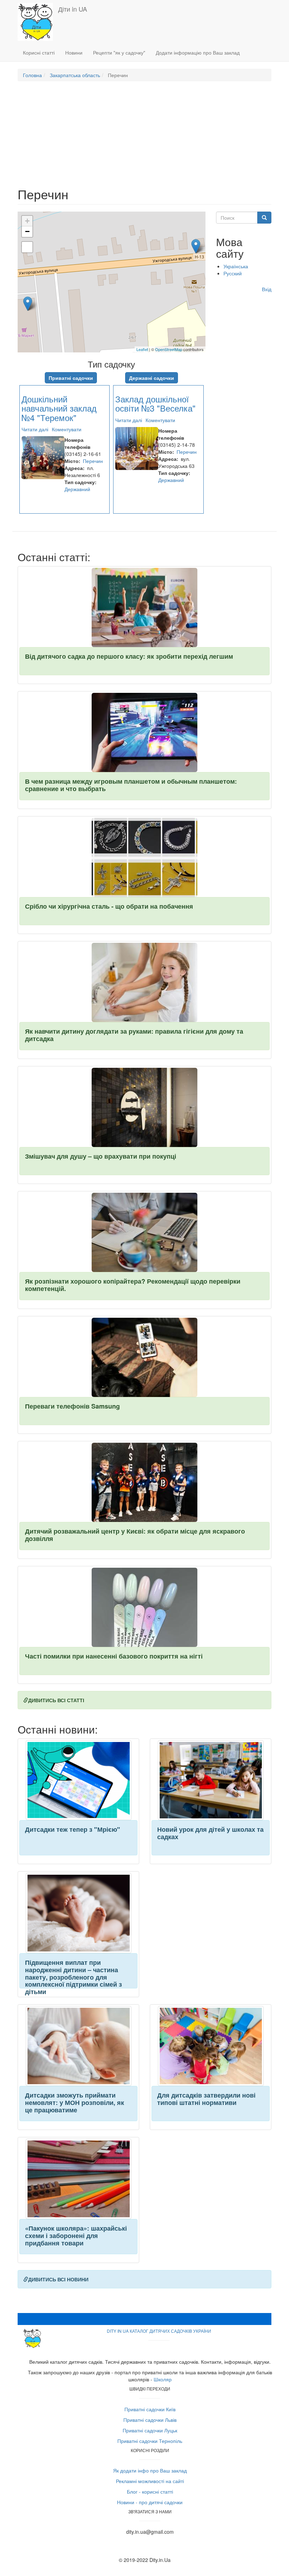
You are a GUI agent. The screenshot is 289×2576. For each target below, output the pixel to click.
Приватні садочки (71, 378)
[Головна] (38, 22)
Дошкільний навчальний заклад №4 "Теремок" (59, 408)
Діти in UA (73, 9)
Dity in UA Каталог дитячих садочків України (159, 2331)
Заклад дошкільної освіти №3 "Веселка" (155, 403)
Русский (233, 273)
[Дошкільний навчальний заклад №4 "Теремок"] (28, 304)
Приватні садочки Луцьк (150, 2430)
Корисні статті (39, 52)
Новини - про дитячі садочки (150, 2502)
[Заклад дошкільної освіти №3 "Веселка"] (196, 246)
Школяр (163, 2379)
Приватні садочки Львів (150, 2420)
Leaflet (142, 349)
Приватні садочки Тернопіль (150, 2441)
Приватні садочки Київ (150, 2409)
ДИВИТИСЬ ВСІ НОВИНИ (58, 2279)
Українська (236, 266)
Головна (32, 75)
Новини (74, 52)
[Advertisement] (144, 138)
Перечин (93, 461)
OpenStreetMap (169, 349)
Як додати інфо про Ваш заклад (150, 2470)
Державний (77, 489)
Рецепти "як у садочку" (119, 52)
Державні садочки (152, 378)
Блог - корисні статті (150, 2492)
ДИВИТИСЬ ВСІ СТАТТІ (56, 1700)
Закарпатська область (75, 75)
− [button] (27, 231)
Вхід (267, 289)
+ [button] (27, 221)
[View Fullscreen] (27, 247)
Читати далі (35, 429)
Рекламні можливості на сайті (150, 2481)
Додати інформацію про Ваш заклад (198, 52)
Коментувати (67, 429)
